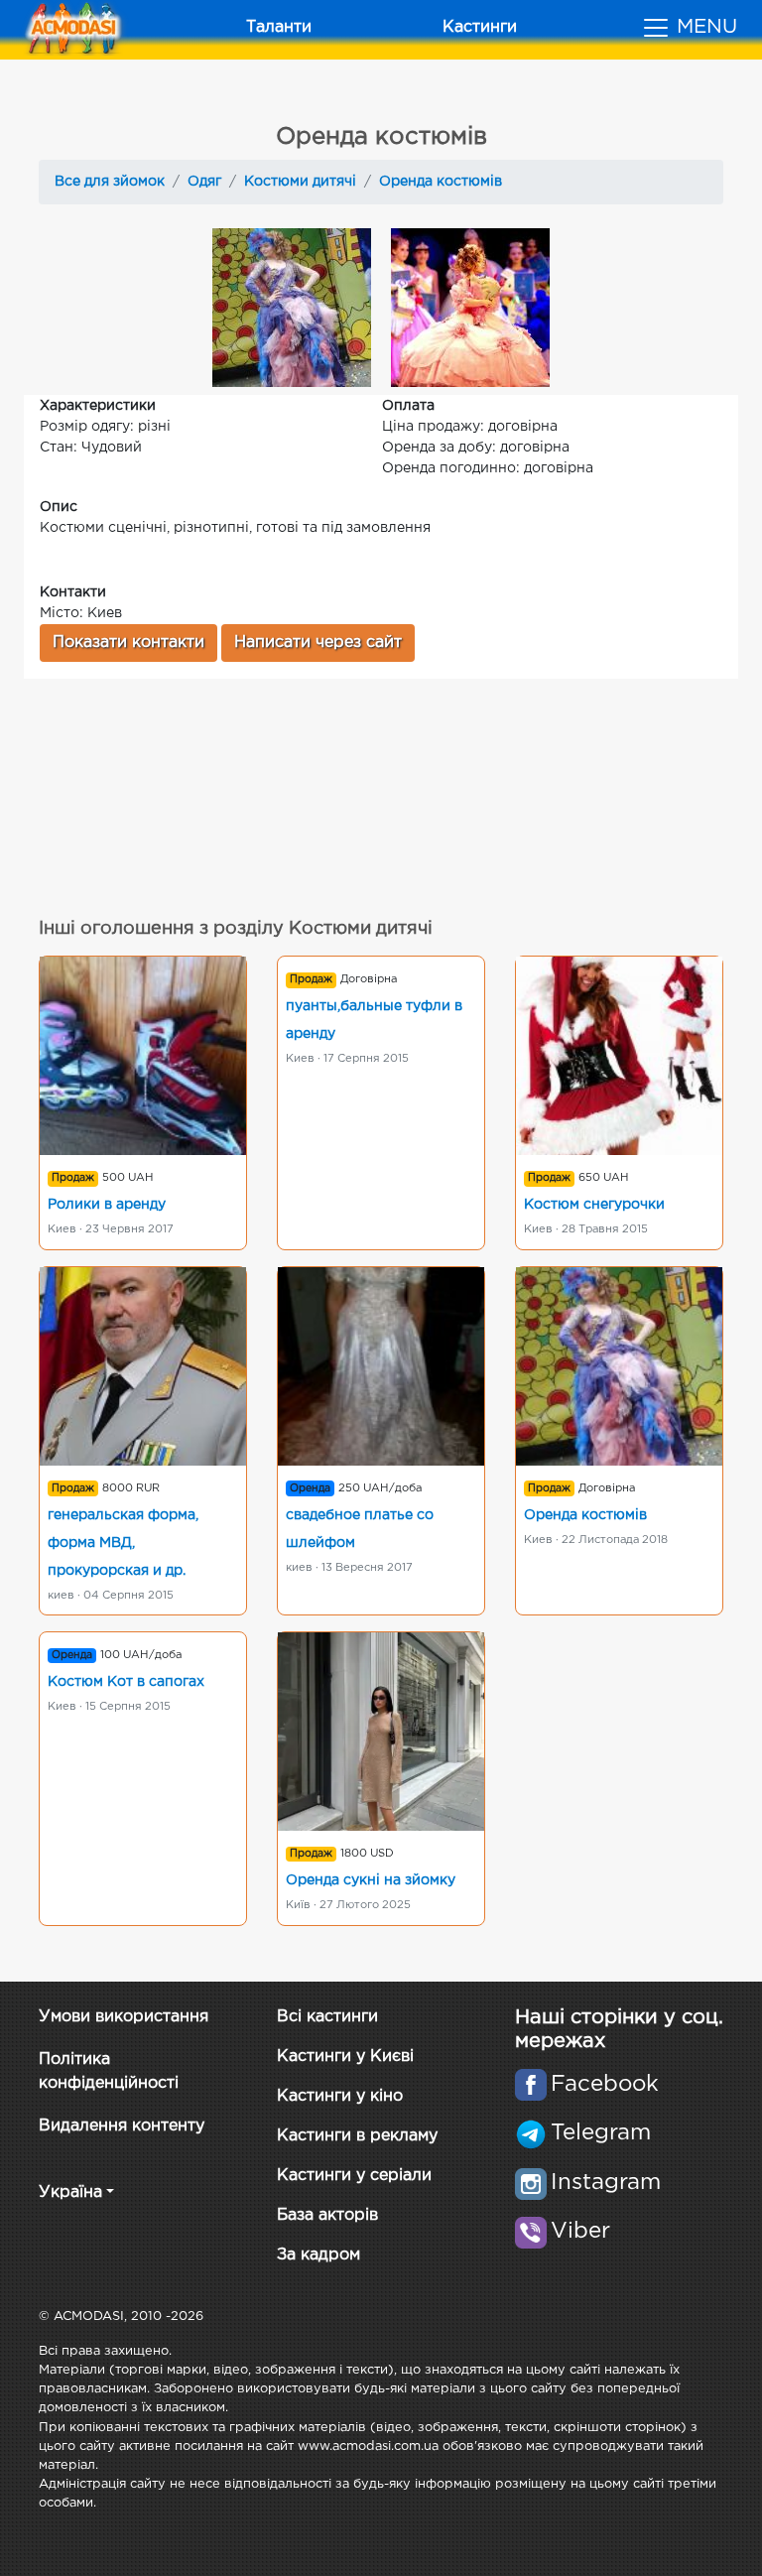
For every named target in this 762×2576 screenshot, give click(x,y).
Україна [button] (70, 2192)
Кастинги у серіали (354, 2176)
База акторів (327, 2215)
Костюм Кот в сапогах (126, 1682)
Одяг (204, 182)
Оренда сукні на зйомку (371, 1880)
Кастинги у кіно (340, 2096)
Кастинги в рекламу (357, 2136)
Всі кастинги (327, 2017)
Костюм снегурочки (594, 1205)
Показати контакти (128, 643)
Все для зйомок (110, 182)
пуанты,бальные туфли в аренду (374, 1020)
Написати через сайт (318, 643)
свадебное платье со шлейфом (360, 1529)
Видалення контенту (122, 2126)
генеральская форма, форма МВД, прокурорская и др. (123, 1543)
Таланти (279, 27)
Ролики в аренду (107, 1205)
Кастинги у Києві (345, 2057)
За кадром (318, 2255)
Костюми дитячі (300, 182)
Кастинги (480, 27)
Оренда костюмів (441, 182)
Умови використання (124, 2017)
